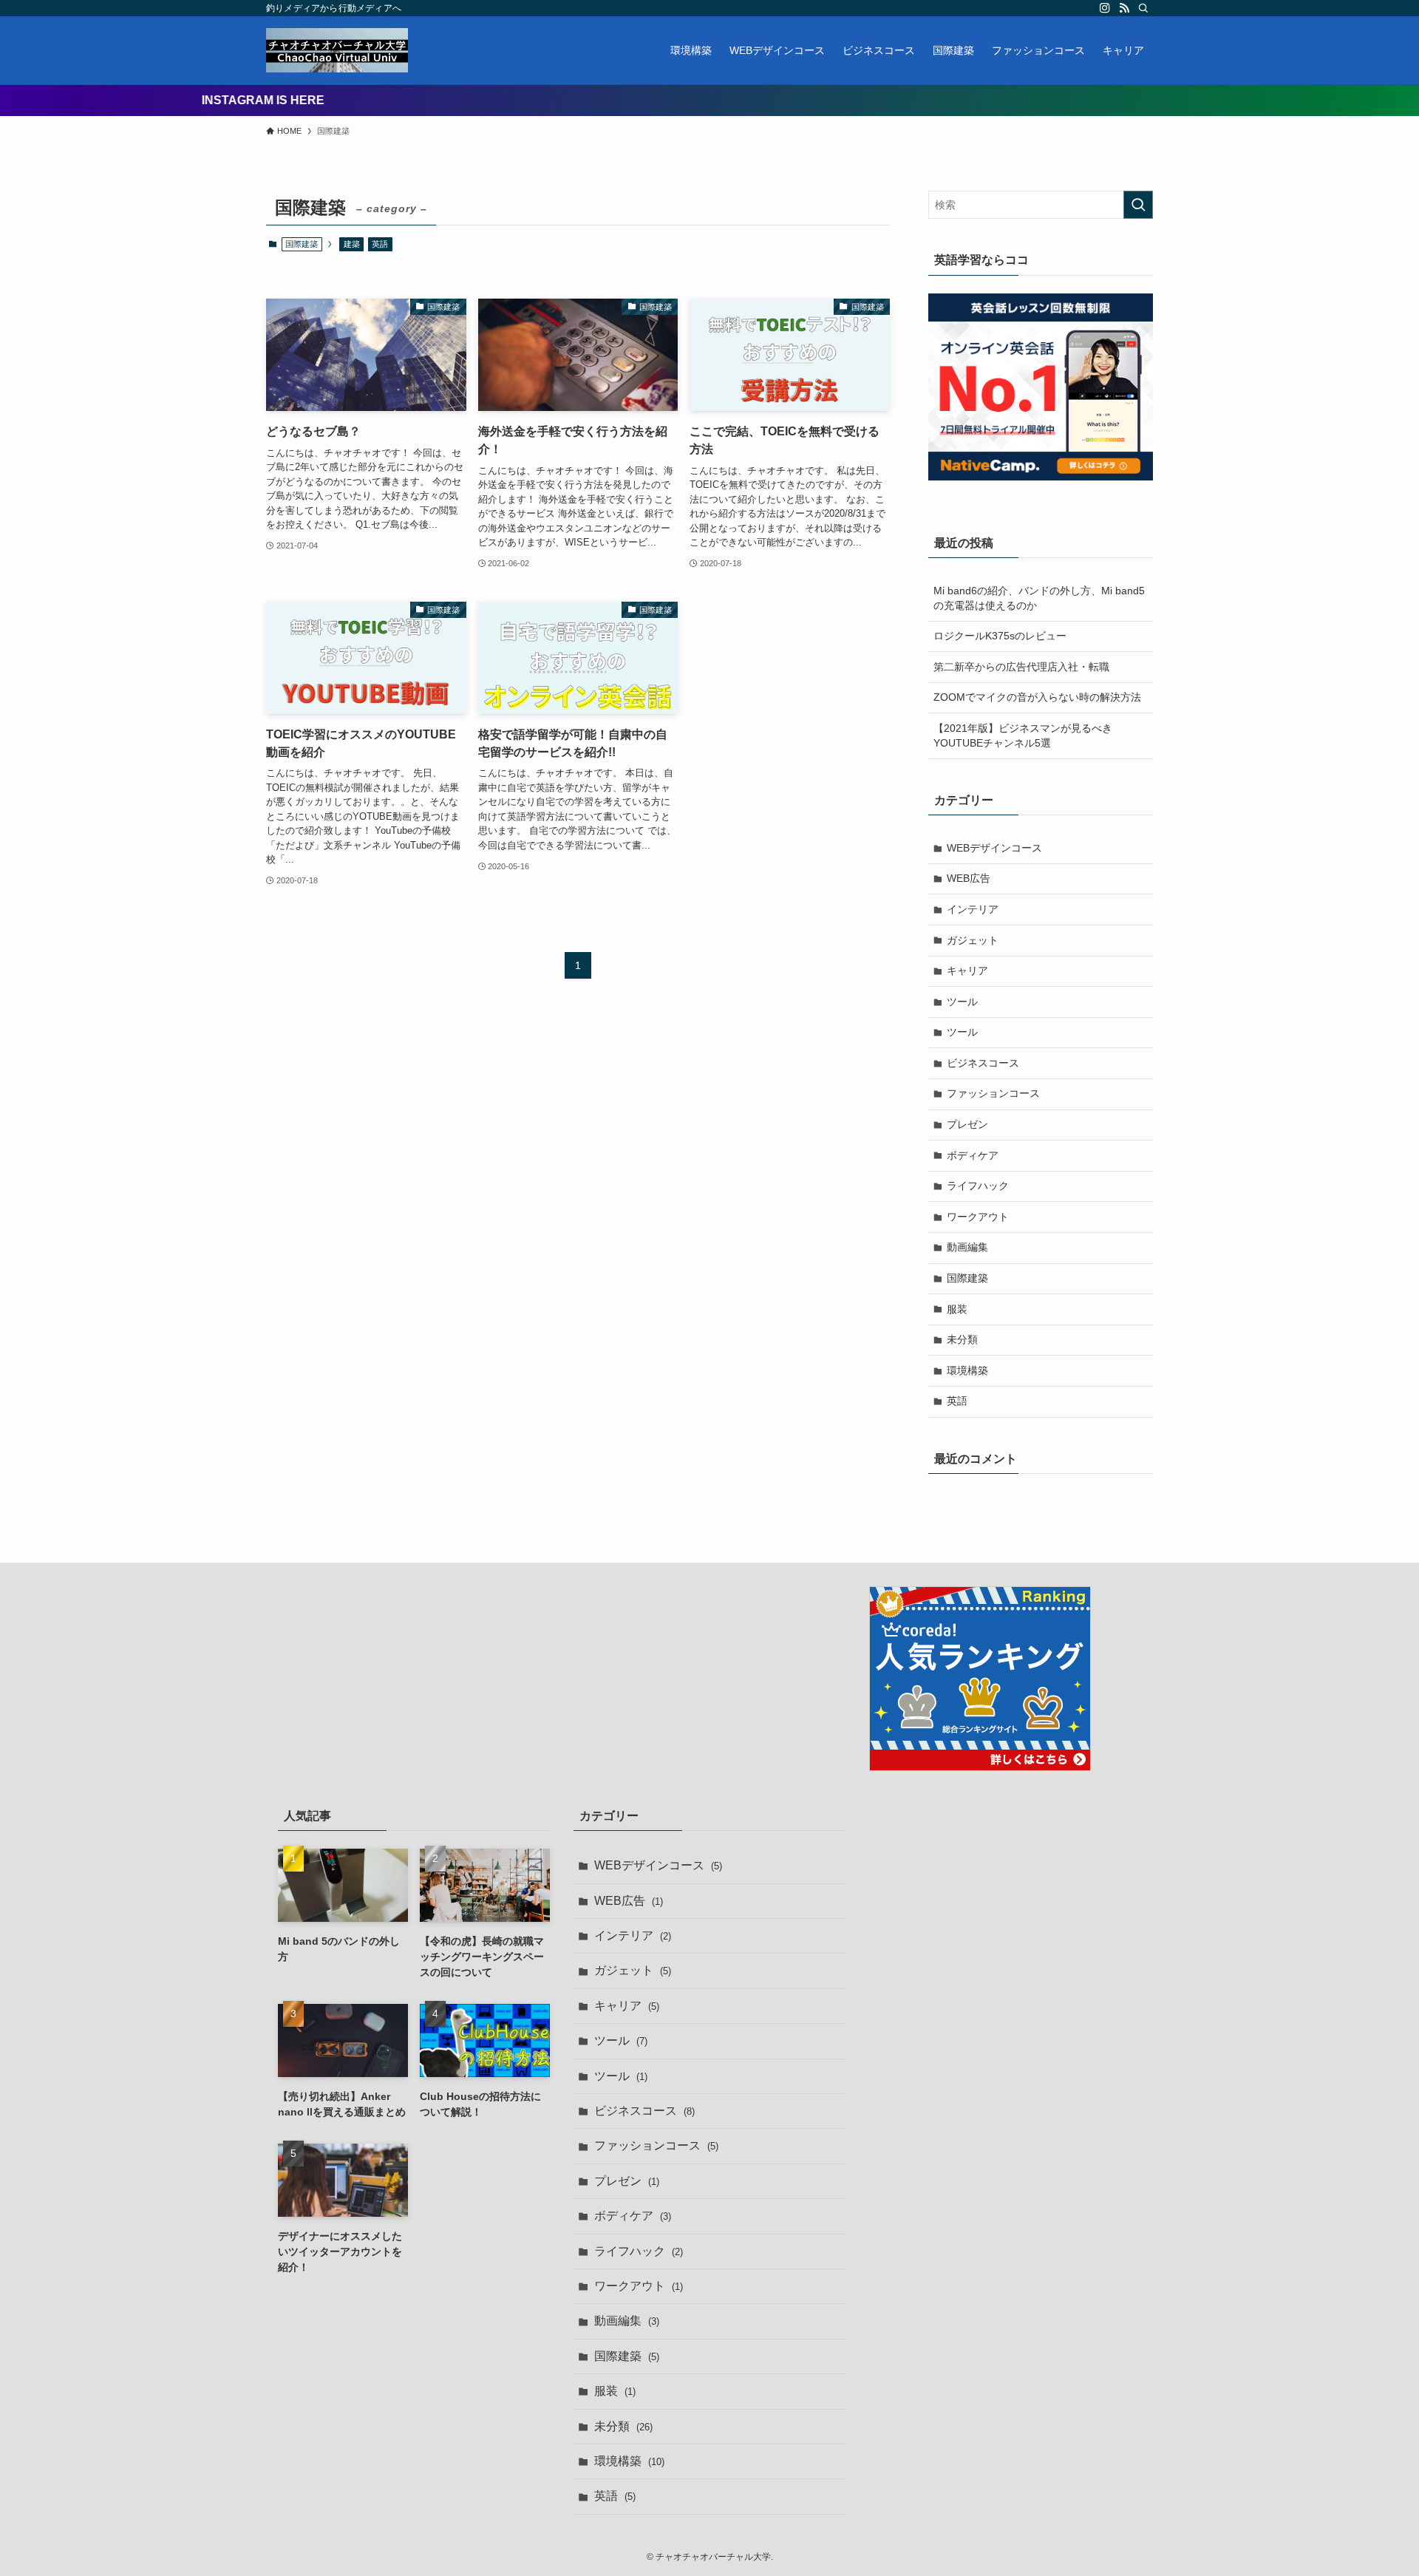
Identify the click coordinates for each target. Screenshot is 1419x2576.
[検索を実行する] (1138, 205)
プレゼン (967, 1124)
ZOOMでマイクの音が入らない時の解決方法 (1037, 697)
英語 (380, 244)
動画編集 (967, 1247)
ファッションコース (993, 1093)
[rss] (1124, 8)
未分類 (962, 1339)
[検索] (1143, 8)
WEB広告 (969, 878)
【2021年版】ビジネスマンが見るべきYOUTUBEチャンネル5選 (1023, 735)
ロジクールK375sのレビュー (1000, 636)
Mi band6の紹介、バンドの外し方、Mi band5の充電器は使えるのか (1039, 598)
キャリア (967, 971)
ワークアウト (978, 1217)
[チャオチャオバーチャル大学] (337, 50)
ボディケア (973, 1155)
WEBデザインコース (994, 848)
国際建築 (967, 1278)
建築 (352, 244)
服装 (957, 1309)
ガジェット (973, 940)
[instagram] (1105, 8)
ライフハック (978, 1186)
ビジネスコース (983, 1063)
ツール (962, 1002)
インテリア (973, 909)
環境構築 (967, 1370)
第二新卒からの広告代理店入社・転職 (1021, 667)
